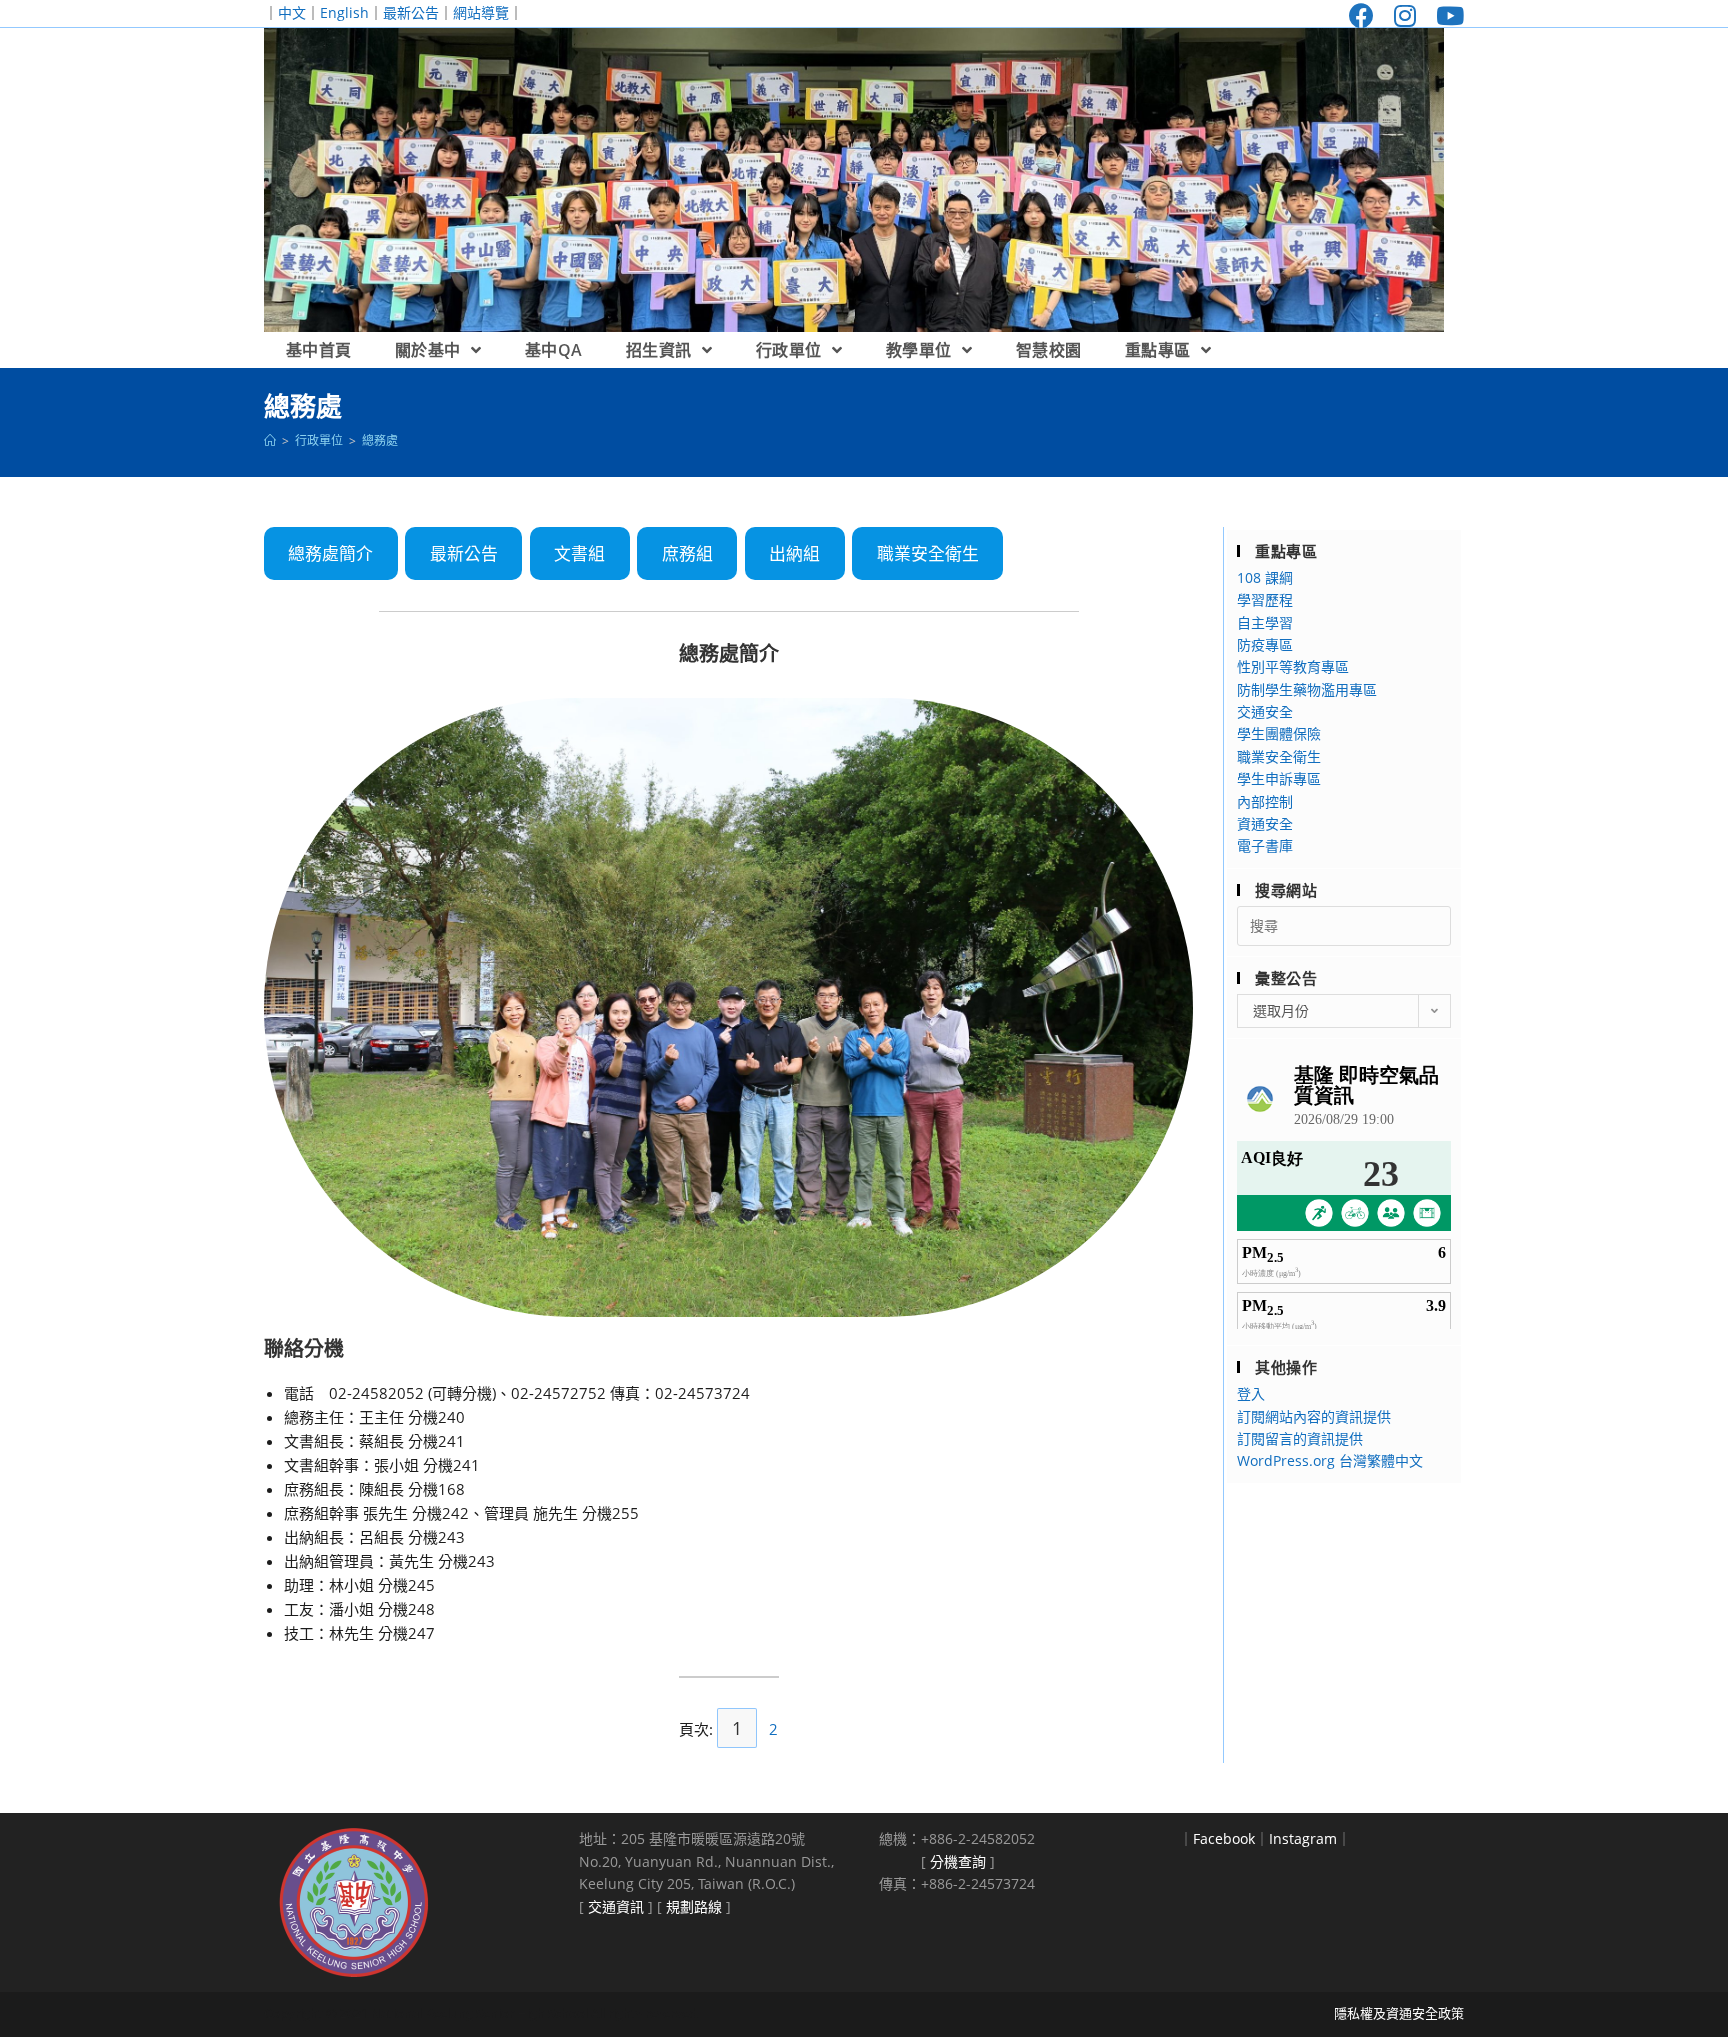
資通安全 (1265, 823)
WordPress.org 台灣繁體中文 (1330, 1460)
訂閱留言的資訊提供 (1300, 1438)
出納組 (794, 553)
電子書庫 (1265, 845)
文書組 (579, 553)
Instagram (1303, 1838)
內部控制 (1265, 801)
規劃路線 (694, 1906)
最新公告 (411, 12)
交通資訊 (616, 1906)
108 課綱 (1265, 577)
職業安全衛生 (928, 553)
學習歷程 (1265, 599)
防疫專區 (1265, 644)
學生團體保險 (1279, 733)
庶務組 (687, 553)
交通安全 (1265, 711)
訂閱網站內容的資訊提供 (1314, 1416)
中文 (292, 12)
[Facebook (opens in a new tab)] (1361, 15)
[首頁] (270, 440)
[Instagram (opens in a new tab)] (1405, 15)
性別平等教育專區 (1293, 666)
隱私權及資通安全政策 (1399, 2013)
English (344, 12)
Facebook (1224, 1838)
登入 (1251, 1393)
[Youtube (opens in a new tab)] (1445, 15)
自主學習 (1265, 622)
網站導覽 (481, 12)
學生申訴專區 (1279, 778)
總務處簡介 (330, 553)
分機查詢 (958, 1861)
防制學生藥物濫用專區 (1307, 689)
